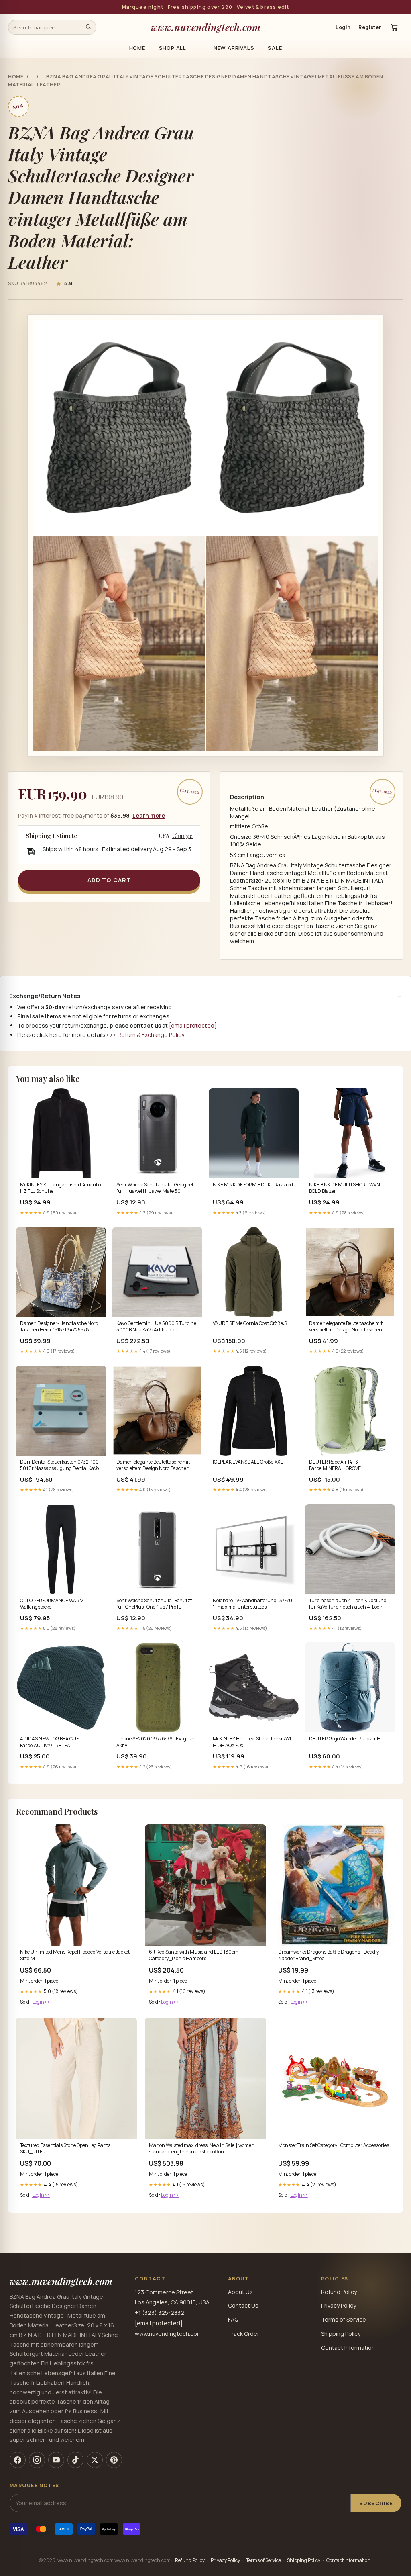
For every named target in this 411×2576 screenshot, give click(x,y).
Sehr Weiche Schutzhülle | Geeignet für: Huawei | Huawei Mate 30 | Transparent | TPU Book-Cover (155, 1188)
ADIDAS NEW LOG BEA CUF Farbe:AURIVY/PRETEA (49, 1742)
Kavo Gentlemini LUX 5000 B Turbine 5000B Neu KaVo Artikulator (156, 1327)
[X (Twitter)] (95, 2460)
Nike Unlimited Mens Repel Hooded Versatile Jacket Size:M (75, 1955)
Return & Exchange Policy (151, 1035)
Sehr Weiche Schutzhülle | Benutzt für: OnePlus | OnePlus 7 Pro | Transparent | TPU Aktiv (154, 1604)
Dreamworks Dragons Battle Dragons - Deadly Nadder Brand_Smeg (329, 1955)
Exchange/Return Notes (45, 996)
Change (182, 836)
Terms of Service (344, 2319)
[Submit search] (88, 27)
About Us (240, 2292)
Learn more (149, 815)
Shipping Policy (341, 2334)
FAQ (233, 2319)
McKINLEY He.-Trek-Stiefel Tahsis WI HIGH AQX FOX (252, 1742)
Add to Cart (109, 880)
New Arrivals (234, 48)
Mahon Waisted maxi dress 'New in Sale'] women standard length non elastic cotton (202, 2149)
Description (247, 797)
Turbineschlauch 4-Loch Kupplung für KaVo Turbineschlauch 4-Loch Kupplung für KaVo (348, 1604)
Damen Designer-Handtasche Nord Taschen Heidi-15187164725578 (59, 1327)
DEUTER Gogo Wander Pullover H (345, 1739)
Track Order (244, 2334)
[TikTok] (75, 2460)
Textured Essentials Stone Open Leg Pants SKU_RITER (65, 2149)
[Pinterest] (114, 2460)
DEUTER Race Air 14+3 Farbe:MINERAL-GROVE (335, 1465)
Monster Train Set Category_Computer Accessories (334, 2145)
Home (137, 48)
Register (370, 27)
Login (343, 27)
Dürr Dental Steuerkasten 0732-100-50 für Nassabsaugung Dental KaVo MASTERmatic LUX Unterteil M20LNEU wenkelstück (60, 1466)
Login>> (41, 2002)
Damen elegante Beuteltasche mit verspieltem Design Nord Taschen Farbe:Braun (346, 1327)
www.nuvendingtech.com (206, 27)
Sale (275, 48)
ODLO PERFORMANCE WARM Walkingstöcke (52, 1604)
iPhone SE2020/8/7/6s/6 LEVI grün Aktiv (156, 1742)
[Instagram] (37, 2460)
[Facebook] (18, 2460)
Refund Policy (339, 2292)
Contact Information (348, 2348)
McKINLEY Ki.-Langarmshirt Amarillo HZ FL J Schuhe (60, 1188)
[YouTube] (56, 2460)
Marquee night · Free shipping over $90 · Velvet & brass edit (206, 7)
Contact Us (243, 2305)
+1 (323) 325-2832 (160, 2313)
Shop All (173, 48)
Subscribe (376, 2503)
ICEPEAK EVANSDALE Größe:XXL (248, 1462)
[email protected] (193, 1025)
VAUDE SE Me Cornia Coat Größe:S (250, 1323)
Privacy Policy (339, 2305)
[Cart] (394, 27)
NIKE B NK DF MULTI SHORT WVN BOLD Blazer (345, 1188)
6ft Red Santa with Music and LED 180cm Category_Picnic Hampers (194, 1955)
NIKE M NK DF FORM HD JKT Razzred (253, 1185)
